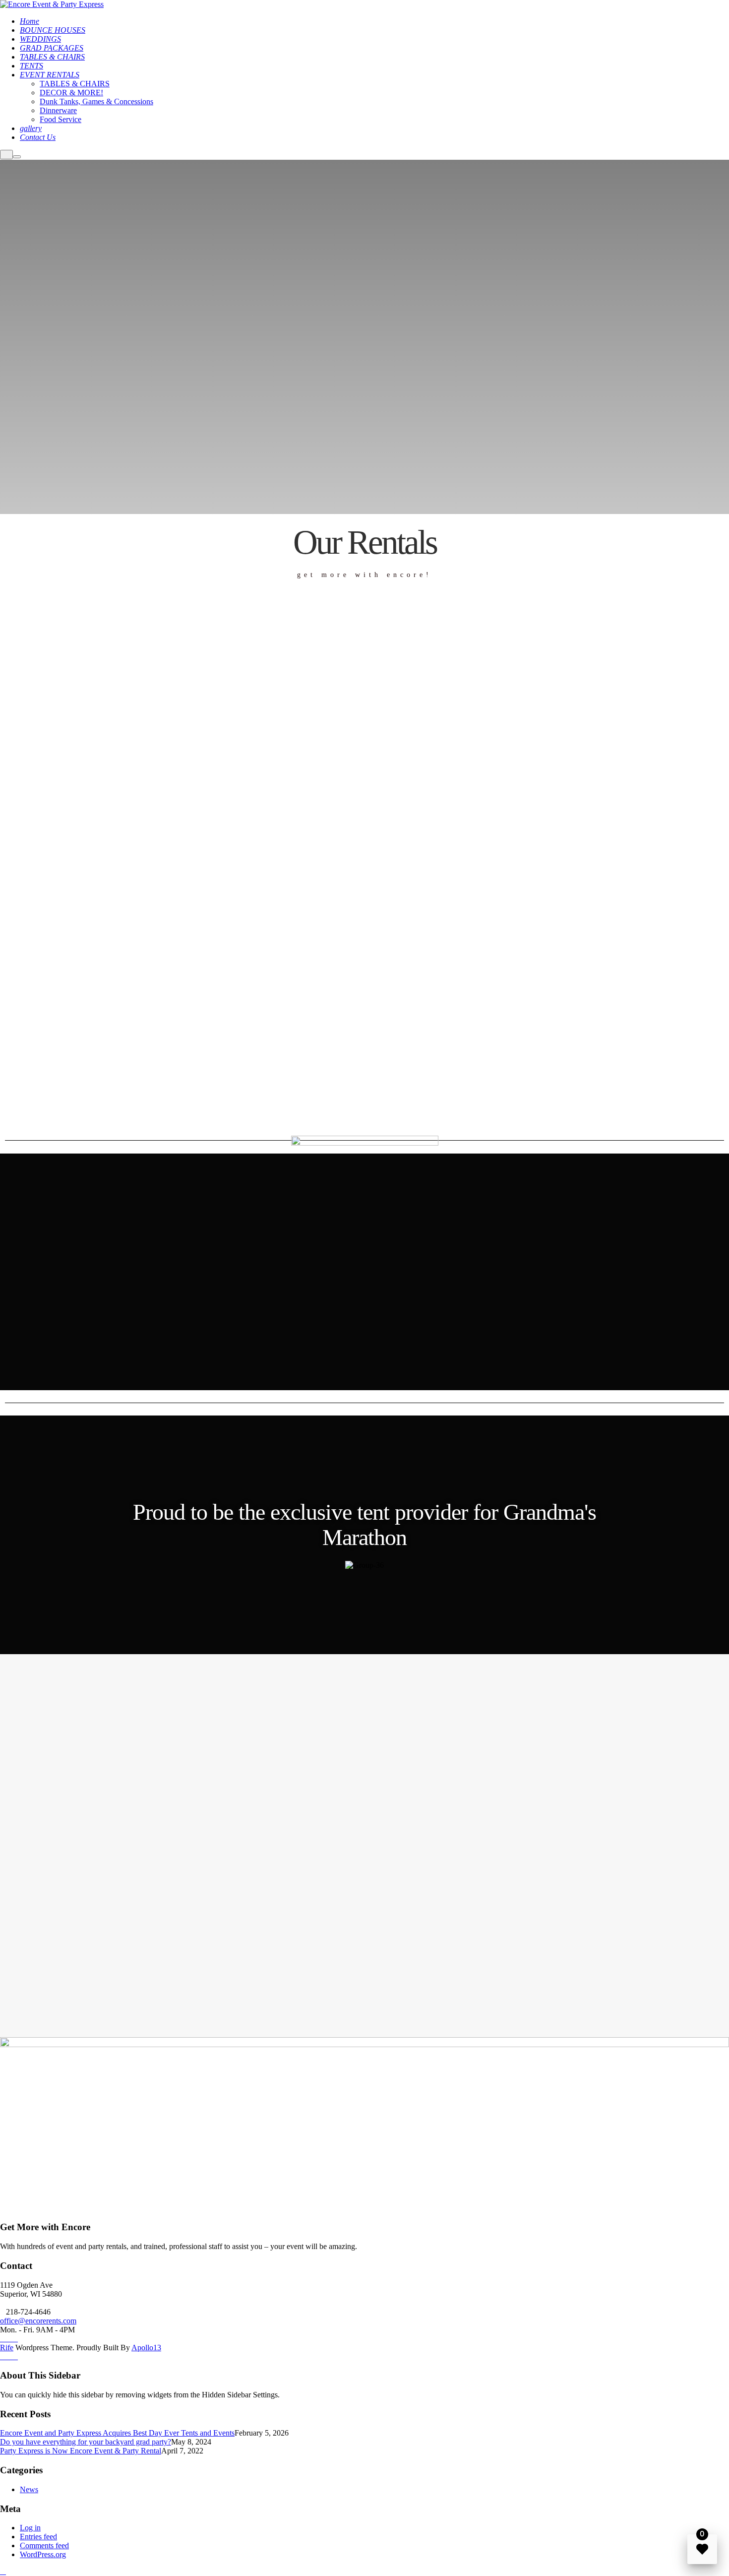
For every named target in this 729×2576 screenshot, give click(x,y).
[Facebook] (3, 2339)
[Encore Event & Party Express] (52, 4)
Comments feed (44, 2545)
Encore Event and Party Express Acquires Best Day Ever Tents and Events (117, 2433)
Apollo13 (146, 2348)
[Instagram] (9, 2339)
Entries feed (38, 2537)
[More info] (6, 155)
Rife (7, 2348)
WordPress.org (43, 2554)
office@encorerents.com (38, 2321)
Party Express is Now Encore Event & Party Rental (81, 2451)
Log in (30, 2528)
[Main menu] (17, 157)
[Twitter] (15, 2339)
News (29, 2489)
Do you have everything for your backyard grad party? (86, 2442)
